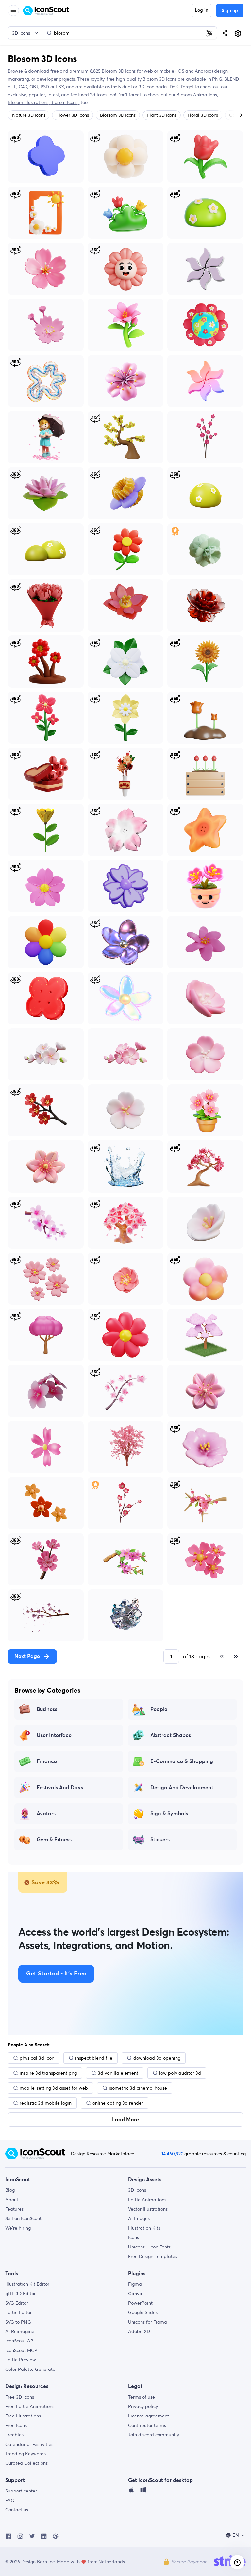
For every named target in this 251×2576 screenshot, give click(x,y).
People (159, 1709)
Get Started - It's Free (56, 1974)
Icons (134, 2237)
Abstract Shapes (171, 1735)
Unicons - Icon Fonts (149, 2247)
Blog (10, 2190)
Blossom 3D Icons (118, 115)
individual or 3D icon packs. (140, 87)
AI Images (139, 2218)
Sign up (230, 11)
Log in (201, 10)
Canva (135, 2294)
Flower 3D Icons (72, 115)
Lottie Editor (18, 2312)
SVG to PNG (18, 2322)
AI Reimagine (20, 2331)
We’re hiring (18, 2228)
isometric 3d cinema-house (138, 2088)
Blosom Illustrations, (29, 102)
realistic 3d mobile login (46, 2103)
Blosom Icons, (65, 102)
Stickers (160, 1840)
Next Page (27, 1656)
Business (47, 1709)
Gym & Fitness (54, 1840)
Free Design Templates (153, 2256)
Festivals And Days (60, 1788)
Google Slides (143, 2312)
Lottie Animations (147, 2200)
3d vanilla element (118, 2073)
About (12, 2200)
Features (14, 2209)
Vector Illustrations (148, 2209)
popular (37, 95)
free (54, 71)
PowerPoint (140, 2303)
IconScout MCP (21, 2350)
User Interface (54, 1735)
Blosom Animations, (198, 95)
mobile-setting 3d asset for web (54, 2088)
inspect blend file (94, 2058)
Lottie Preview (21, 2360)
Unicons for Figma (148, 2322)
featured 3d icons (89, 95)
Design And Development (182, 1788)
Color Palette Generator (31, 2369)
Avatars (46, 1814)
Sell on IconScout (23, 2218)
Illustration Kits (144, 2228)
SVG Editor (17, 2303)
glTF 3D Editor (20, 2294)
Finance (47, 1761)
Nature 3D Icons (29, 115)
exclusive (17, 95)
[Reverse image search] (209, 33)
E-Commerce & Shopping (182, 1761)
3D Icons (137, 2190)
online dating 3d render (118, 2103)
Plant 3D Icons (162, 115)
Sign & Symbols (169, 1814)
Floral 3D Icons (203, 115)
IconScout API (20, 2341)
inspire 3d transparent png (48, 2073)
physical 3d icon (37, 2058)
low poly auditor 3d (180, 2073)
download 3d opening (157, 2058)
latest (53, 95)
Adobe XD (139, 2331)
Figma (135, 2284)
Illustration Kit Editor (27, 2284)
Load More (125, 2120)
